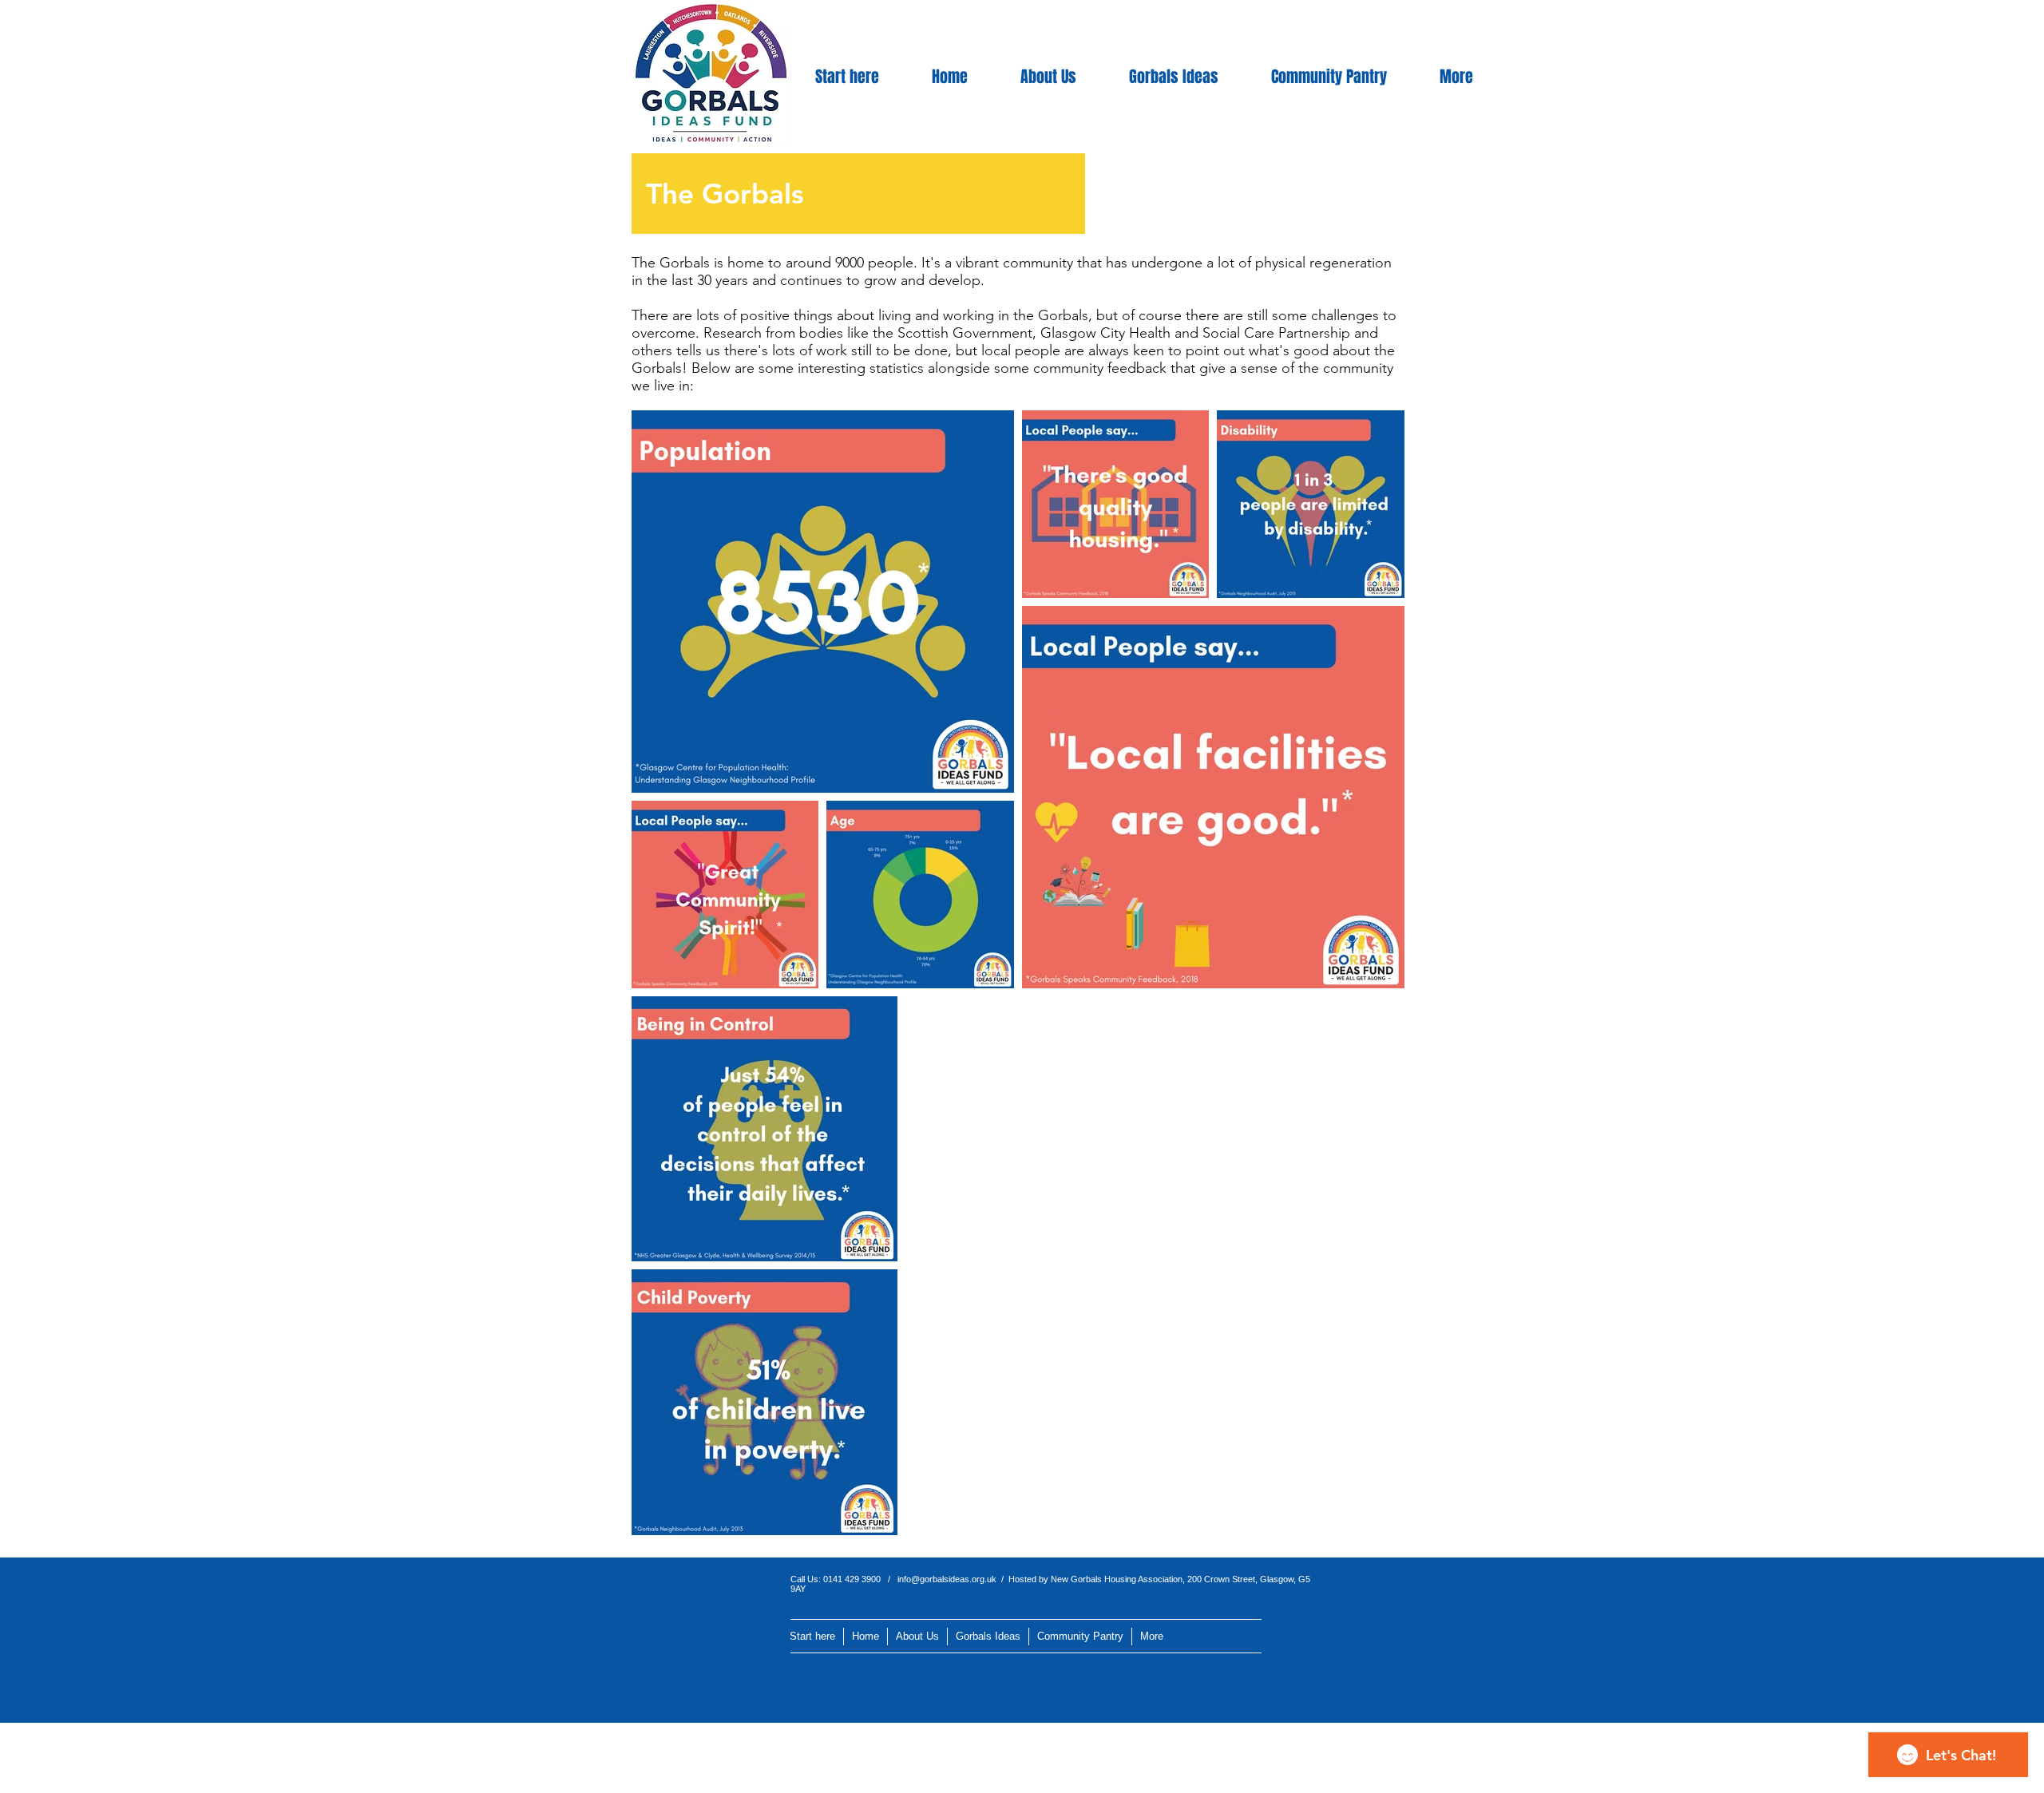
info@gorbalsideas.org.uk (947, 1579)
